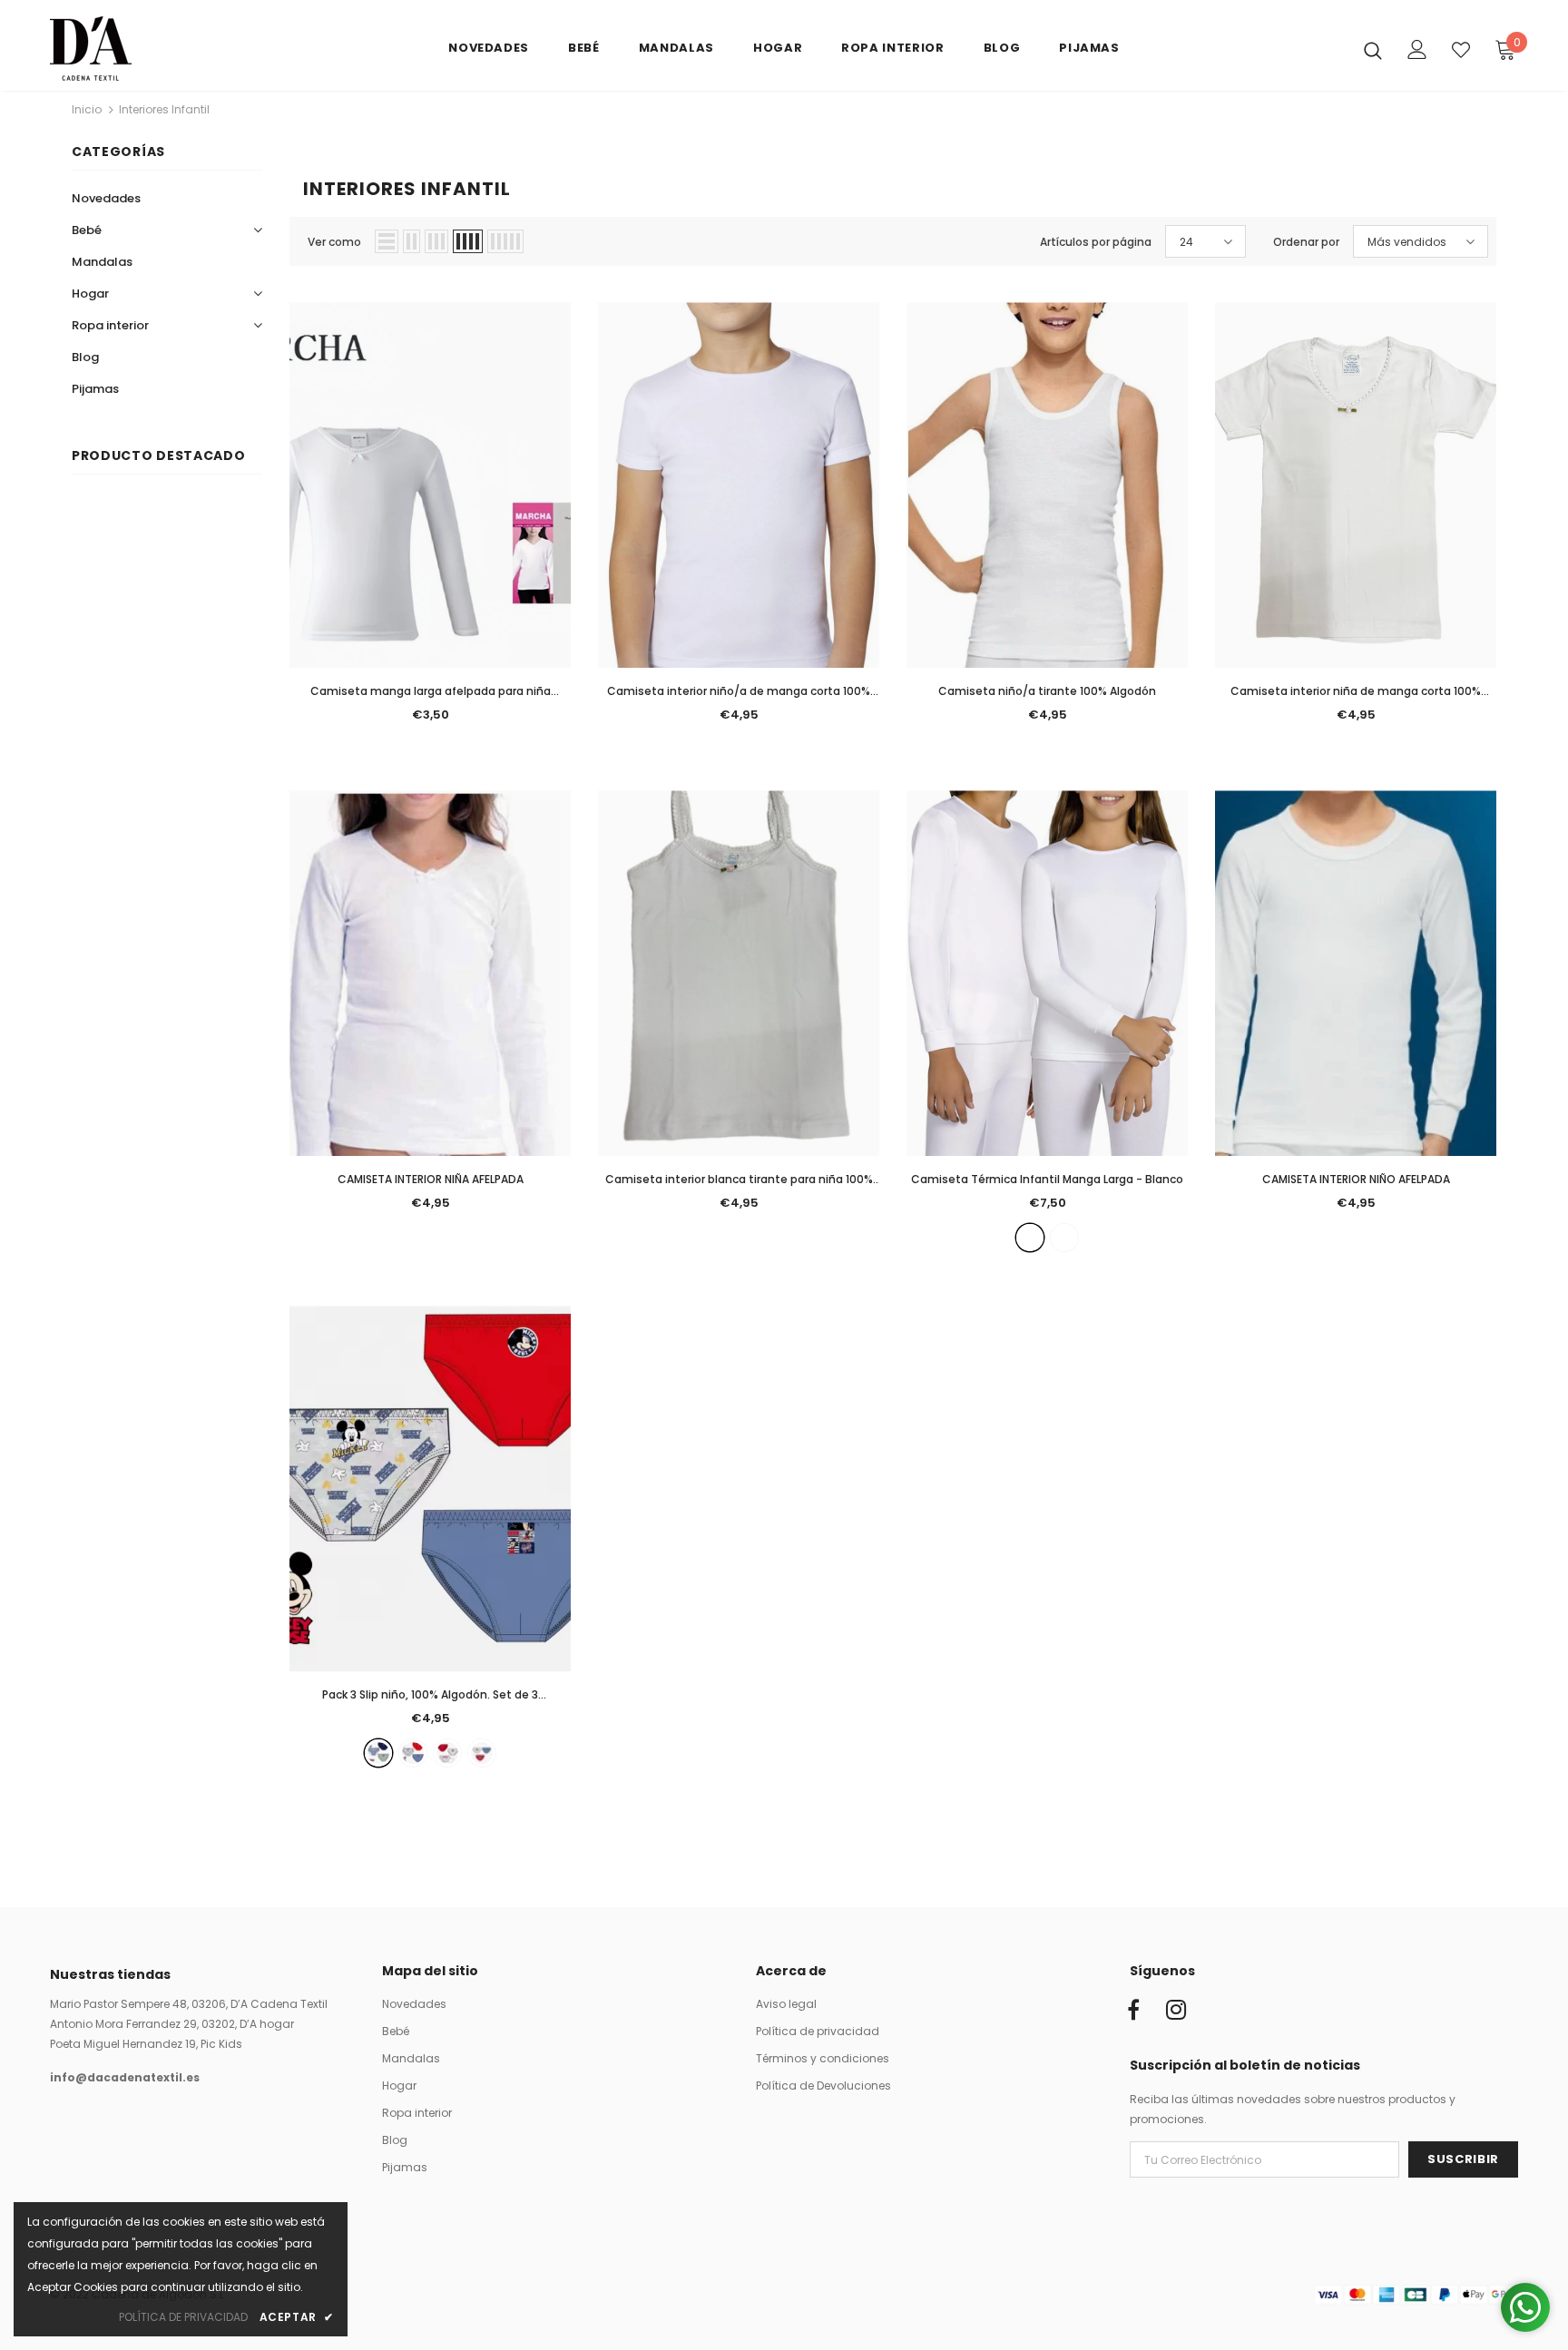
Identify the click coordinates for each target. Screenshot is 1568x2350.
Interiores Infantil (164, 109)
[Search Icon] (1373, 50)
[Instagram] (1176, 2012)
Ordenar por (1306, 242)
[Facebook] (1133, 2012)
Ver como (334, 242)
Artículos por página (1096, 242)
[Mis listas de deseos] (1461, 50)
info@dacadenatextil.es (125, 2077)
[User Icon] (1417, 49)
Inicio (87, 109)
